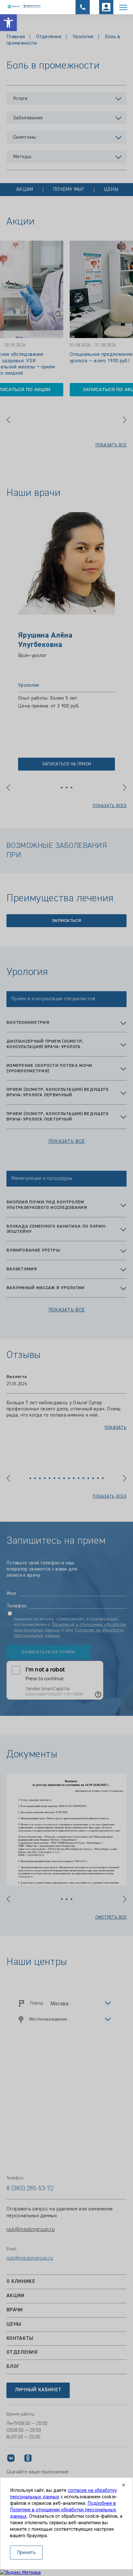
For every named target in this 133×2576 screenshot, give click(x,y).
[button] (8, 23)
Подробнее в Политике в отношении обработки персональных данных (63, 2510)
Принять (26, 2553)
